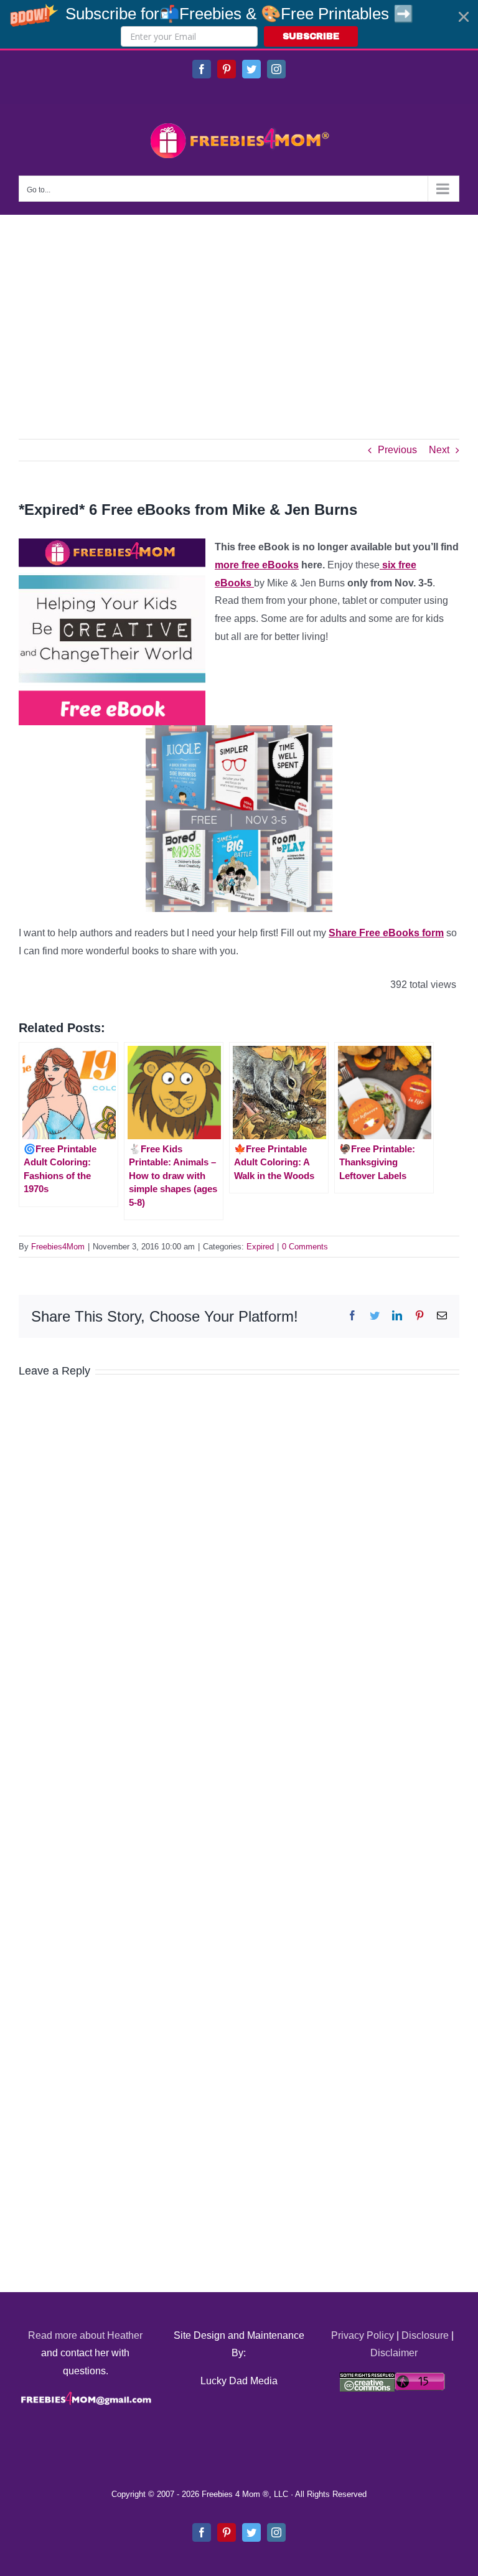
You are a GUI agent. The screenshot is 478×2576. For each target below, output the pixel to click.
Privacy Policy (363, 2335)
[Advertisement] (239, 308)
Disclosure (425, 2335)
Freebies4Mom (58, 1247)
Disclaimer (394, 2353)
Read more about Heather (85, 2335)
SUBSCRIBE (311, 36)
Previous (397, 450)
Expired (260, 1247)
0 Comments (305, 1247)
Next (439, 450)
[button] (239, 24)
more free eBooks (257, 565)
